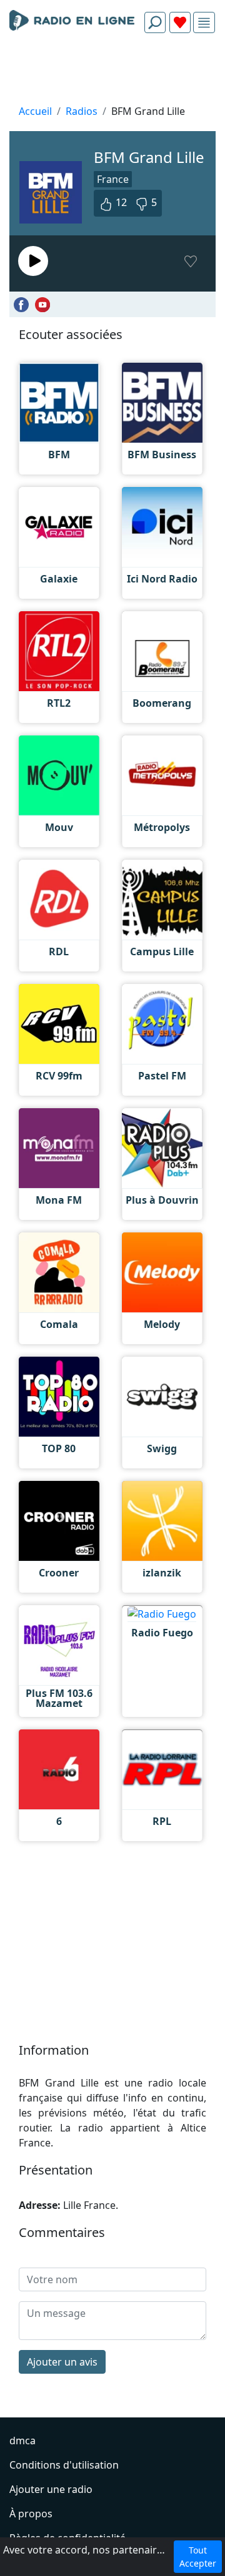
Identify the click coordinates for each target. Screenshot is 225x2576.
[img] (204, 23)
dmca (22, 2441)
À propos (31, 2514)
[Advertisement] (112, 72)
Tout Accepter (198, 2557)
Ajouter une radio (51, 2489)
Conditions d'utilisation (64, 2465)
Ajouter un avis (62, 2362)
